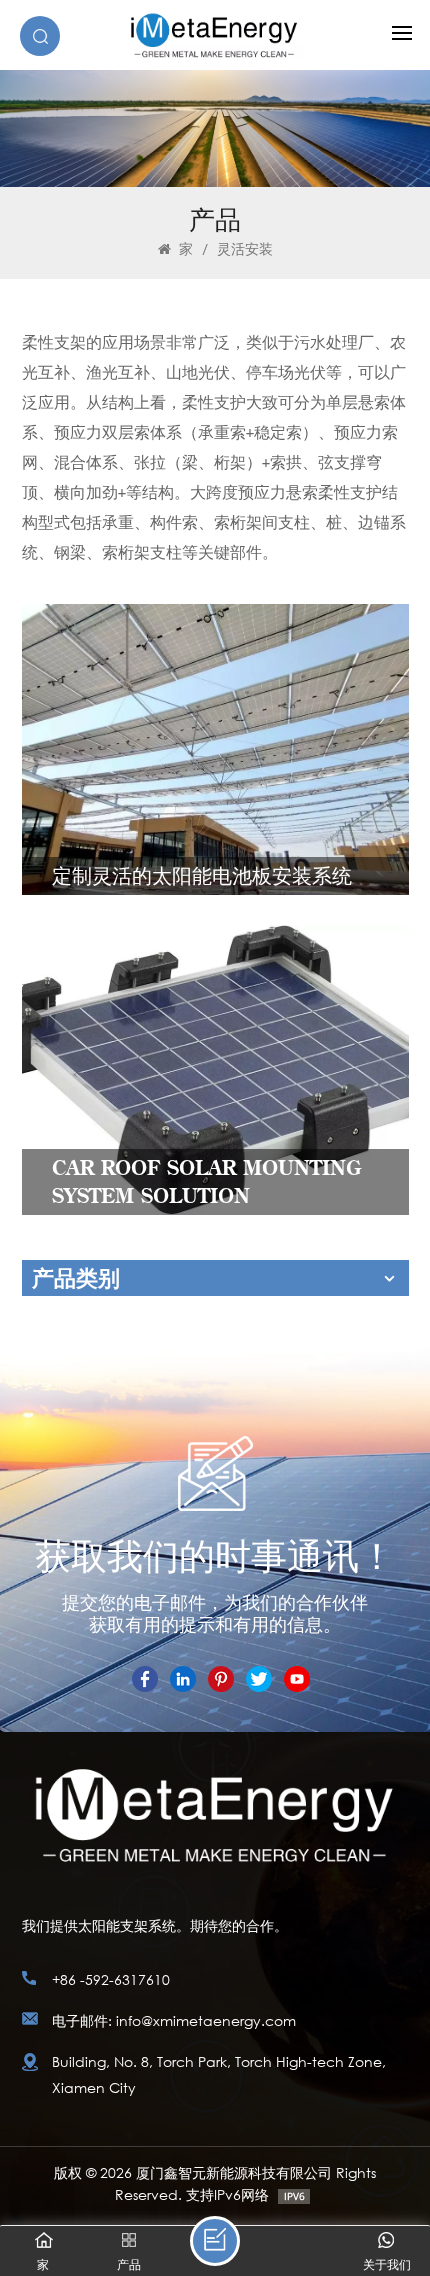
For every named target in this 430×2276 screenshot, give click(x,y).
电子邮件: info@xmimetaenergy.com (174, 2020)
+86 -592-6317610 (111, 1979)
